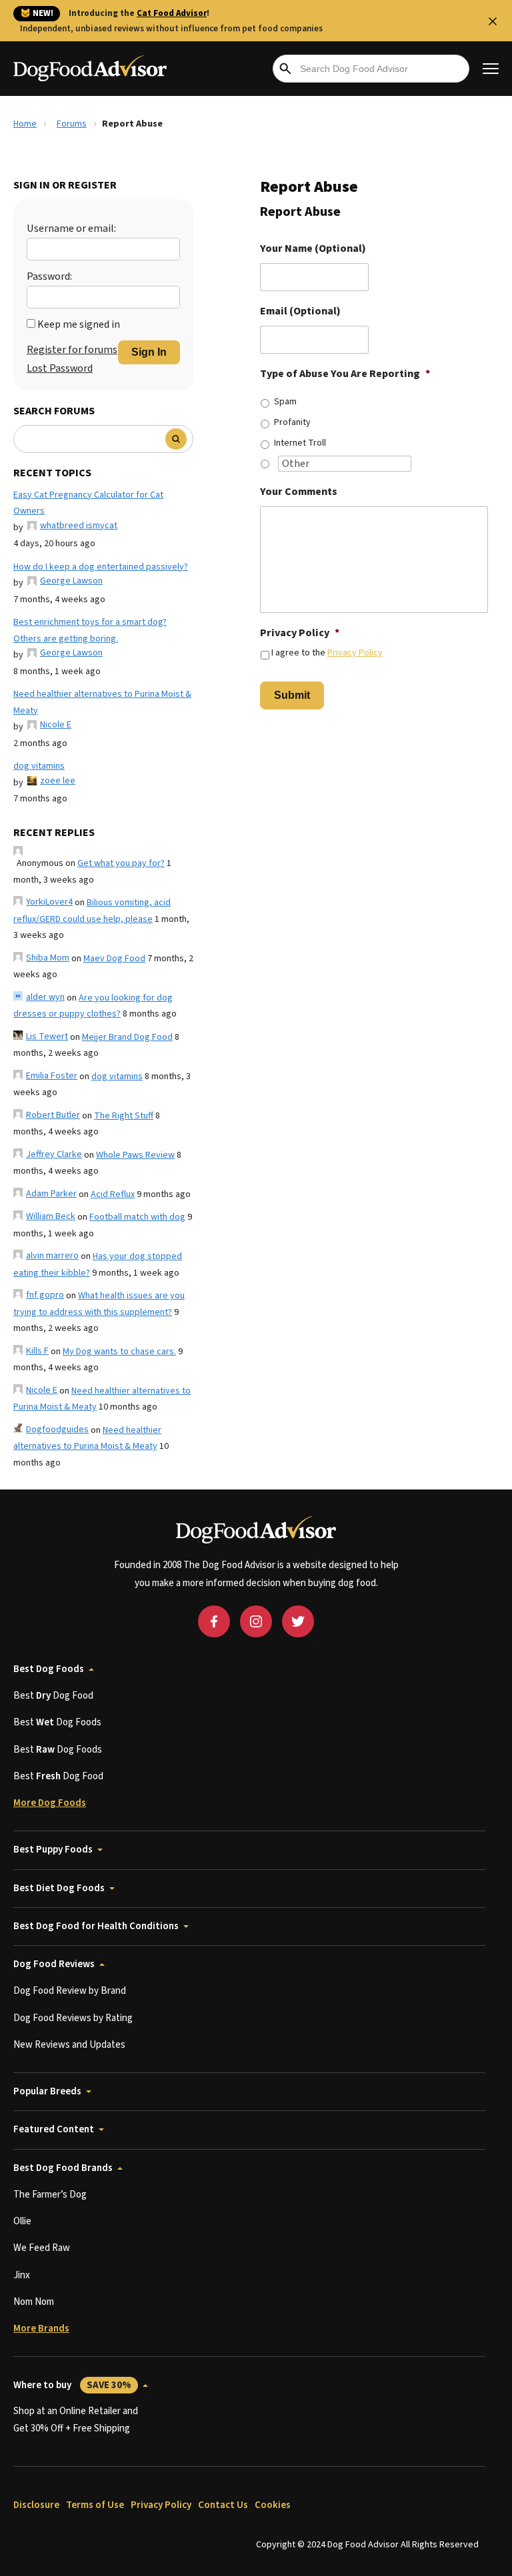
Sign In (149, 352)
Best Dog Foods (49, 1669)
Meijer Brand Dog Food (127, 1037)
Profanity (292, 422)
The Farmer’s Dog (50, 2195)
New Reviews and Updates (69, 2045)
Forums (72, 124)
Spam (285, 402)
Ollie (22, 2221)
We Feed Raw (42, 2248)
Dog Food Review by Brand (70, 1991)
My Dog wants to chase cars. (119, 1352)
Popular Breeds (47, 2091)
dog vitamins (39, 766)
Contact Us (223, 2505)
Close (493, 21)
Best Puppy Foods (53, 1850)
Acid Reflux (113, 1194)
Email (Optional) (300, 311)
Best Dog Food (53, 1696)
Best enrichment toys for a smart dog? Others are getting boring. (90, 631)
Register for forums (72, 350)
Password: (49, 276)
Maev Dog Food (114, 959)
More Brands (41, 2329)
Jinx (22, 2275)
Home (25, 124)
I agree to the (327, 653)
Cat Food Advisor (172, 13)
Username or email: (71, 228)
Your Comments (299, 492)
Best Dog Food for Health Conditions (96, 1926)
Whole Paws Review (135, 1155)
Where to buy (72, 2385)
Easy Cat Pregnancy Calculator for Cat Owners (88, 503)
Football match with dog (137, 1217)
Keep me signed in (79, 324)
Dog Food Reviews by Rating (73, 2018)
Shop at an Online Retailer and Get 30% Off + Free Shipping (76, 2420)
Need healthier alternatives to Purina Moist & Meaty (102, 702)
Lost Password (60, 368)
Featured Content (54, 2129)
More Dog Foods (50, 1803)
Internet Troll (300, 443)
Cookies (273, 2505)
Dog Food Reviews (54, 1964)
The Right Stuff (124, 1116)
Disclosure (36, 2505)
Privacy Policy (300, 633)
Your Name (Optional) (313, 249)
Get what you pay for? (121, 863)
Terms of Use (95, 2505)
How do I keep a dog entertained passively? (101, 567)
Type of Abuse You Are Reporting (345, 374)
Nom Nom (34, 2302)
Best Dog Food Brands (63, 2168)
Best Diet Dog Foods (59, 1888)
